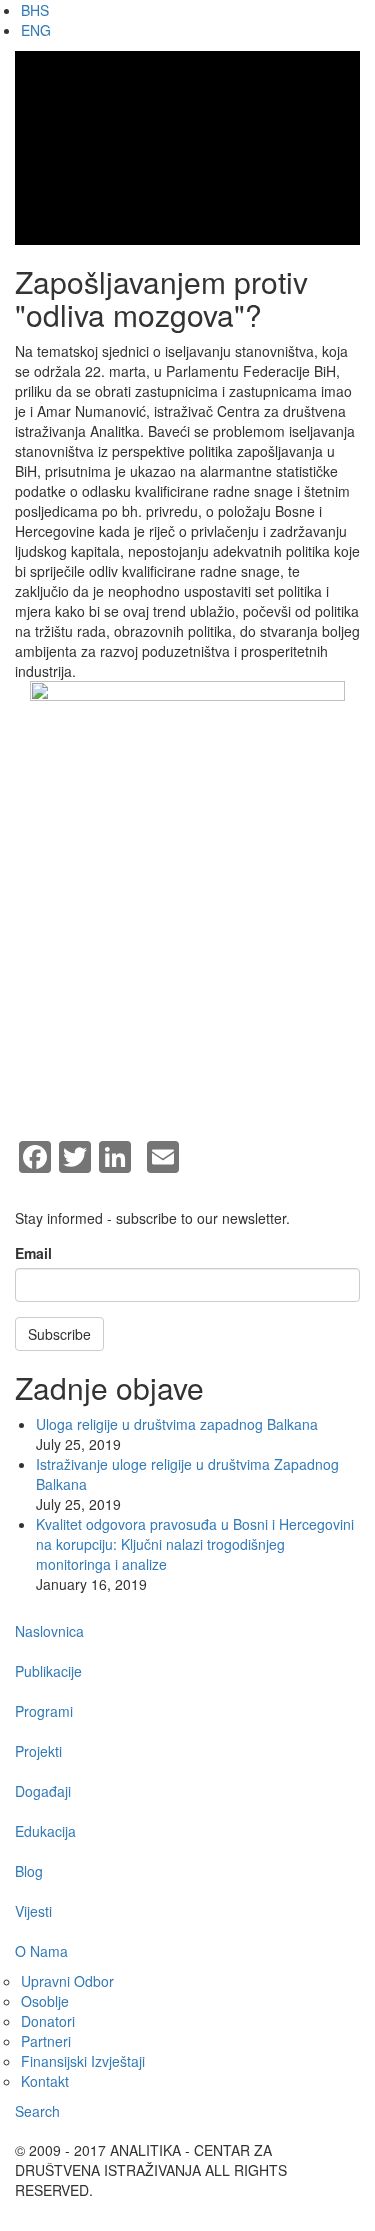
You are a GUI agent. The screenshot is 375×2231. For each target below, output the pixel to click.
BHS (35, 10)
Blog (29, 1871)
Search (37, 2111)
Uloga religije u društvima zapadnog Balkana (177, 1424)
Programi (44, 1711)
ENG (36, 30)
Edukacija (45, 1831)
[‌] (274, 2210)
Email (33, 1253)
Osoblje (45, 2001)
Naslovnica (49, 1631)
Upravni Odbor (67, 1981)
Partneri (46, 2041)
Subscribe (59, 1334)
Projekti (38, 1751)
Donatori (48, 2021)
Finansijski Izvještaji (83, 2061)
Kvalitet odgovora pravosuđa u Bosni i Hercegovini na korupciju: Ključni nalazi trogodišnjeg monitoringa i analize (195, 1544)
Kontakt (45, 2081)
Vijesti (33, 1911)
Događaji (43, 1791)
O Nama (41, 1951)
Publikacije (48, 1671)
